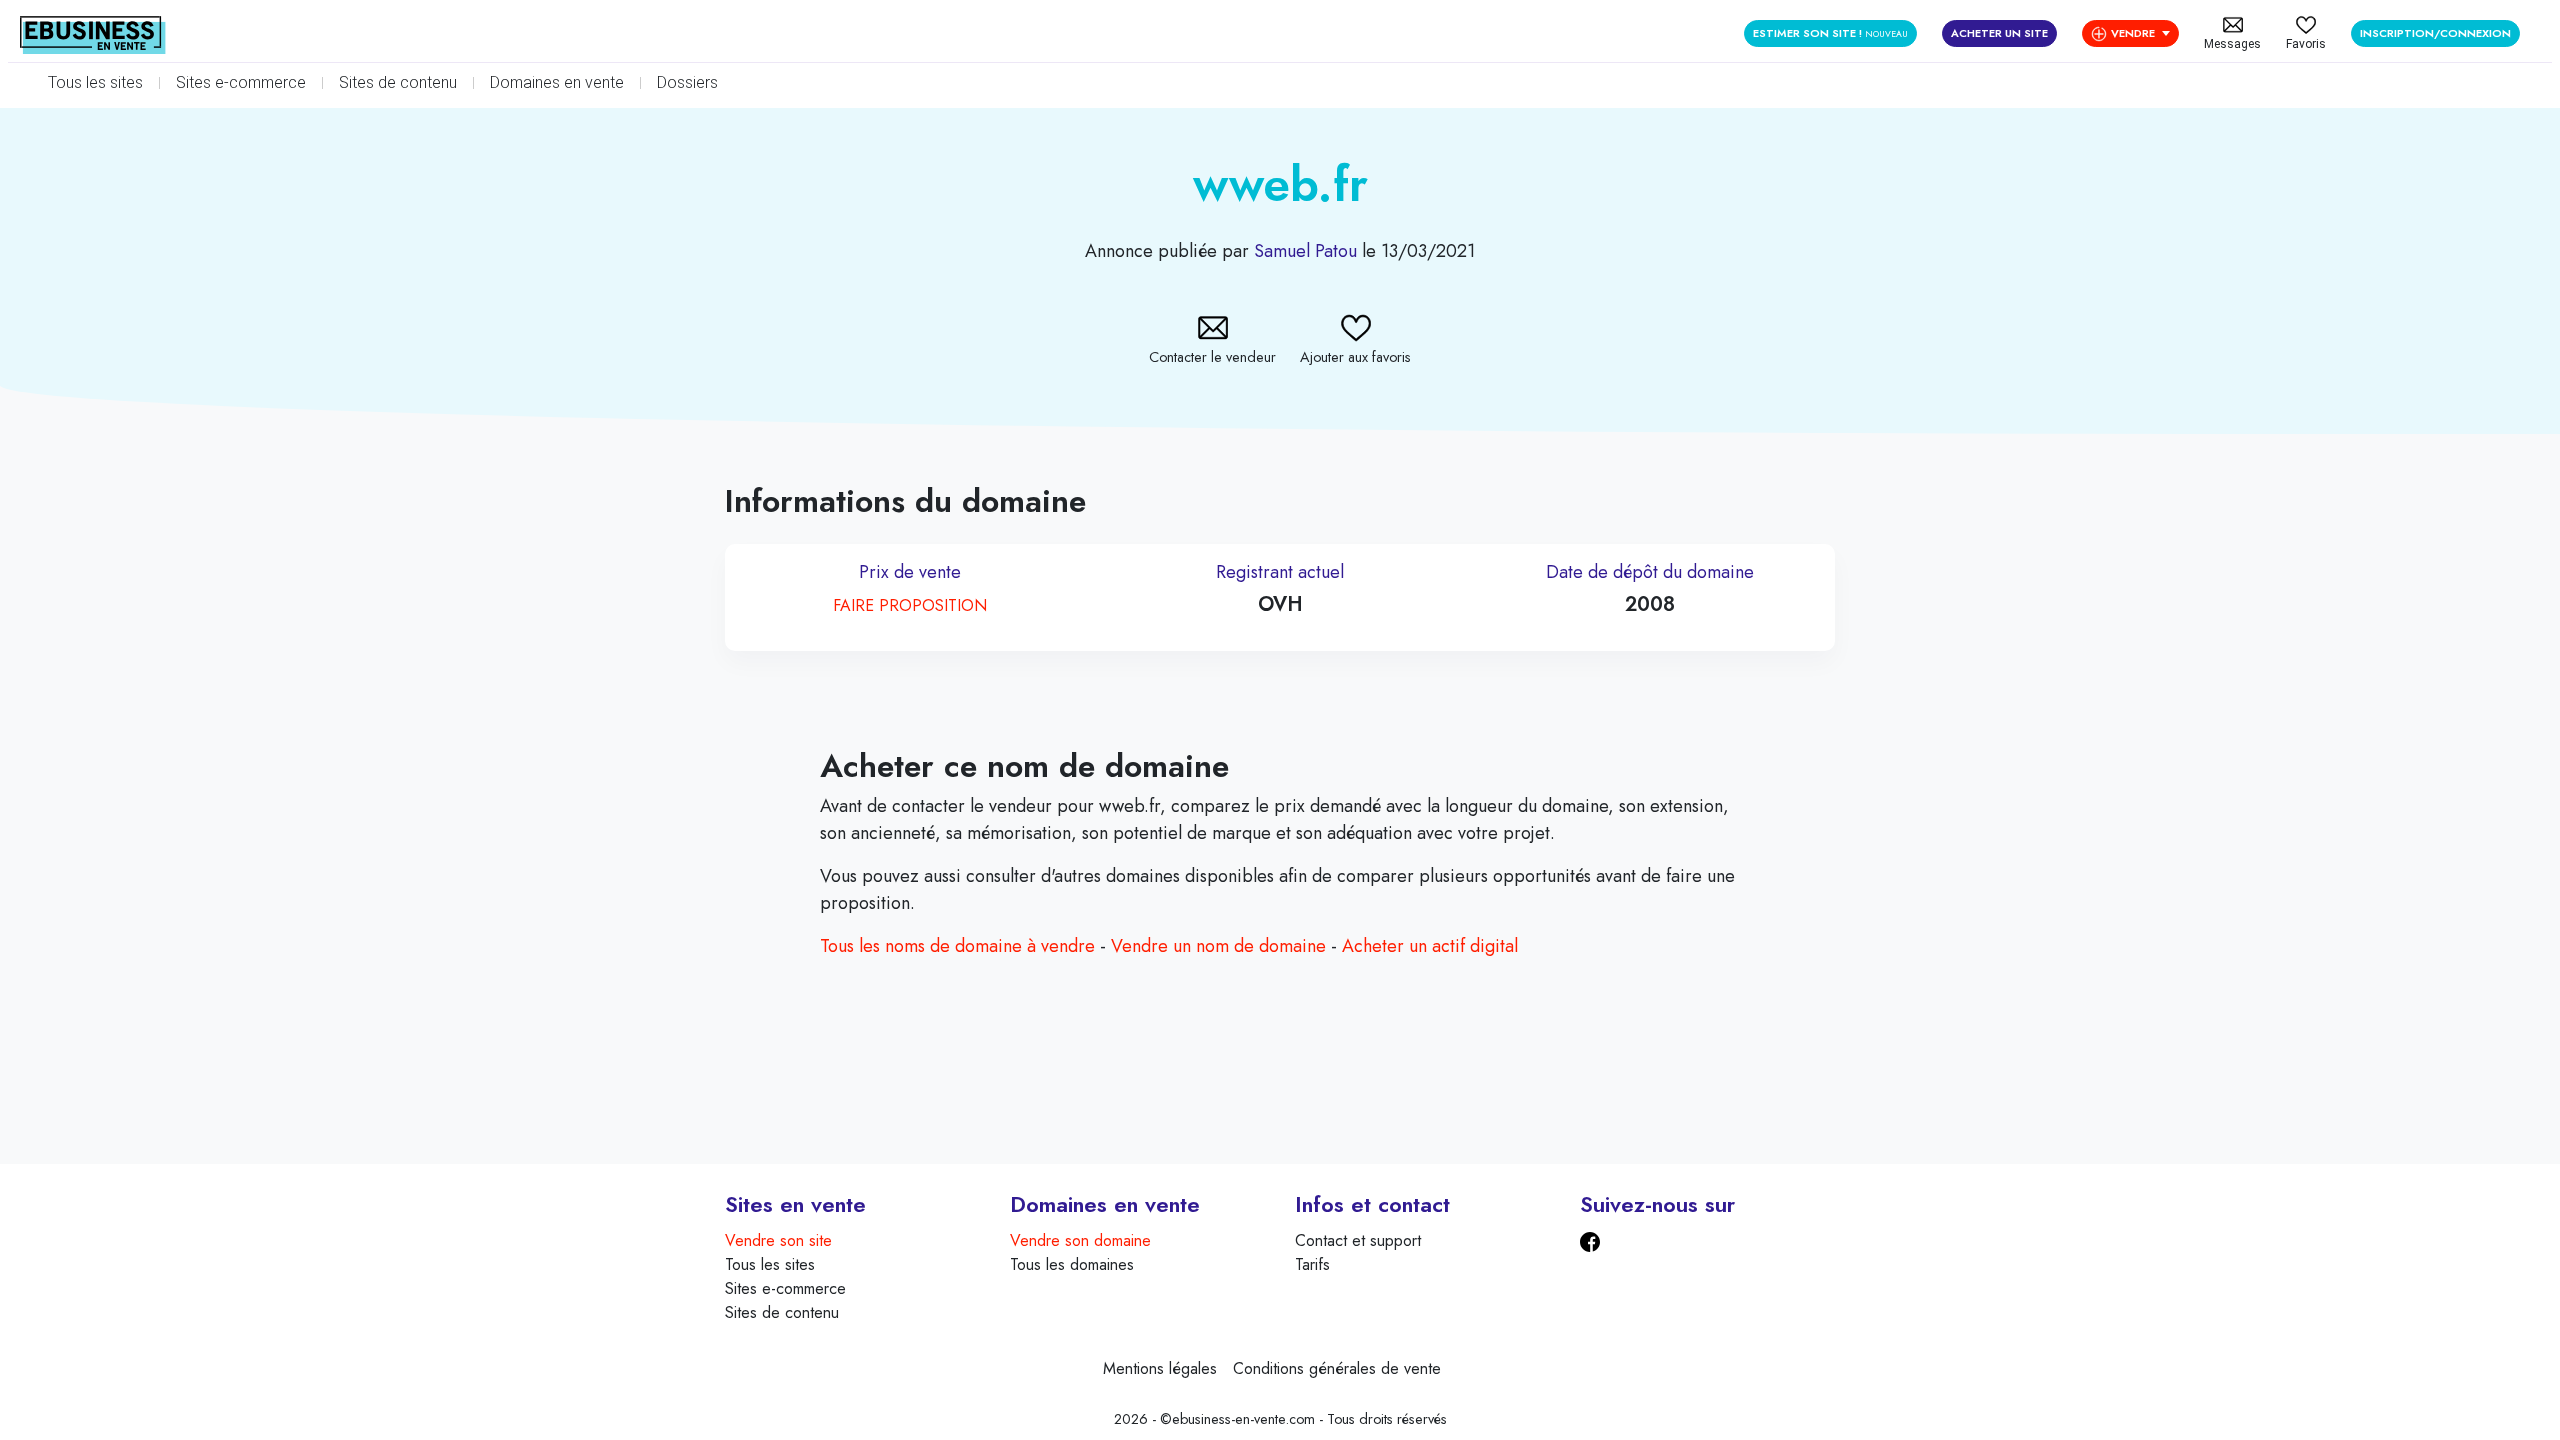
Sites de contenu (398, 82)
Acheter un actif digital (1430, 946)
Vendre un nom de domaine (1218, 946)
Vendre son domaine (1080, 1240)
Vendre (2133, 33)
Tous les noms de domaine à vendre (957, 946)
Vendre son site (778, 1240)
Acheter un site (1999, 33)
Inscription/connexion (2435, 33)
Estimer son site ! (1830, 33)
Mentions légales (1160, 1368)
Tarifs (1312, 1264)
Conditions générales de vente (1337, 1368)
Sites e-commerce (241, 82)
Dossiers (687, 82)
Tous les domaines (1072, 1264)
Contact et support (1358, 1240)
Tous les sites (95, 82)
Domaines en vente (557, 82)
